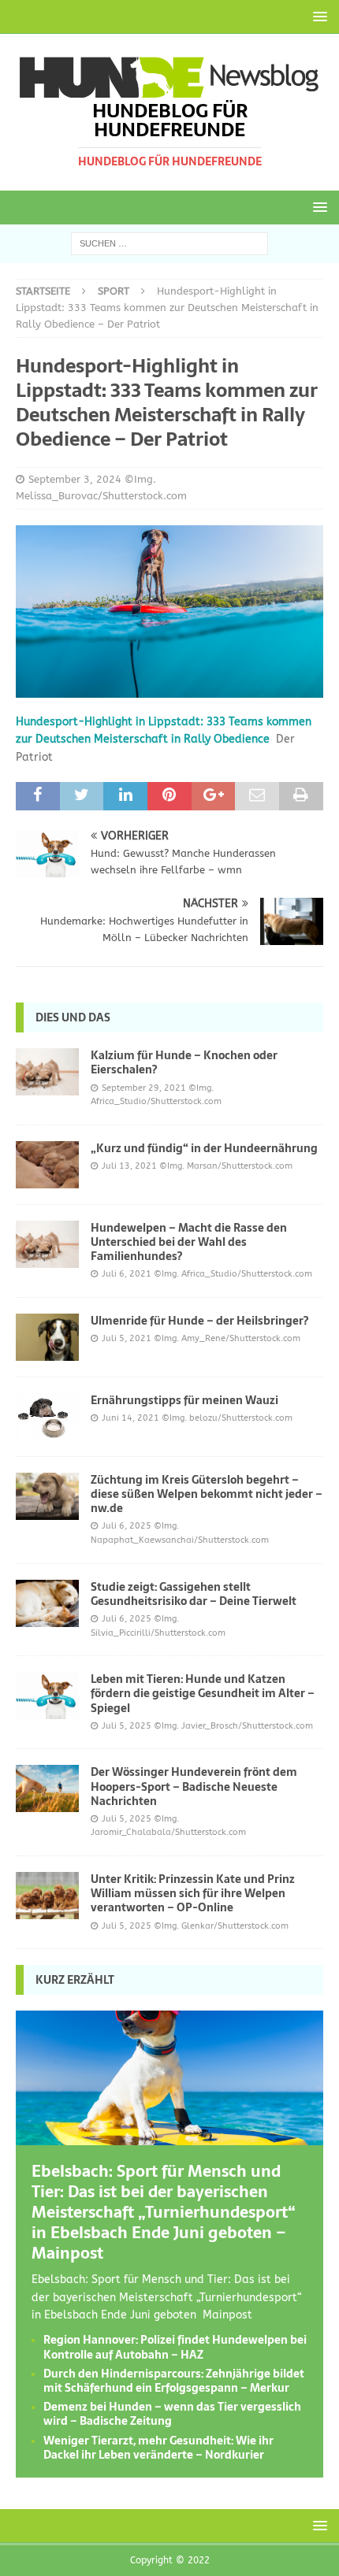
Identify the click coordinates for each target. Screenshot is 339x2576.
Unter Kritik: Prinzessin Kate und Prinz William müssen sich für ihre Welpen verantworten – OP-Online (193, 1893)
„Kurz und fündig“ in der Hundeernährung (204, 1148)
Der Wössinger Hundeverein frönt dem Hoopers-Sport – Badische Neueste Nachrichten (194, 1786)
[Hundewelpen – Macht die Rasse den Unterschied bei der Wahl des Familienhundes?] (47, 1244)
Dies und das (73, 1017)
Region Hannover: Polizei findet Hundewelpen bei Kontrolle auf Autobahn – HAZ (175, 2347)
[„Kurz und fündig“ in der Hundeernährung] (47, 1165)
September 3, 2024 (75, 479)
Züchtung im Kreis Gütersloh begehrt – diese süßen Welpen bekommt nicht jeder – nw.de (207, 1494)
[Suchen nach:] (169, 243)
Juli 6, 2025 (127, 1526)
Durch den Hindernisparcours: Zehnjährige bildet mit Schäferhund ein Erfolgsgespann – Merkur (174, 2381)
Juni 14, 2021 (130, 1418)
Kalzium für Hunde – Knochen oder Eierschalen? (184, 1062)
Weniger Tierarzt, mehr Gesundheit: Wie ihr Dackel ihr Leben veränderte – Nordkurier (158, 2448)
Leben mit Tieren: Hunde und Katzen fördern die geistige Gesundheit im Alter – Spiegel (203, 1693)
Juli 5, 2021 (127, 1338)
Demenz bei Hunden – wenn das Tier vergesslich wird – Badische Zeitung (172, 2414)
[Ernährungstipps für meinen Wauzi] (47, 1417)
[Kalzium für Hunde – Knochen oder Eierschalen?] (47, 1072)
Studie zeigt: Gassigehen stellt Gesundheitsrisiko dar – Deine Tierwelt (194, 1594)
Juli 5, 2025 (127, 1726)
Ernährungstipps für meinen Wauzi (184, 1400)
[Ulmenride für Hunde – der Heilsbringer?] (47, 1337)
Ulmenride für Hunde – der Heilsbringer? (199, 1321)
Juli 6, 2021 (127, 1274)
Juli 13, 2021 (129, 1166)
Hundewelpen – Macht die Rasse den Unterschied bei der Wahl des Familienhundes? (189, 1242)
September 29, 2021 (144, 1088)
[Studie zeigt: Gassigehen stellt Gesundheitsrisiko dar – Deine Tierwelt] (47, 1603)
